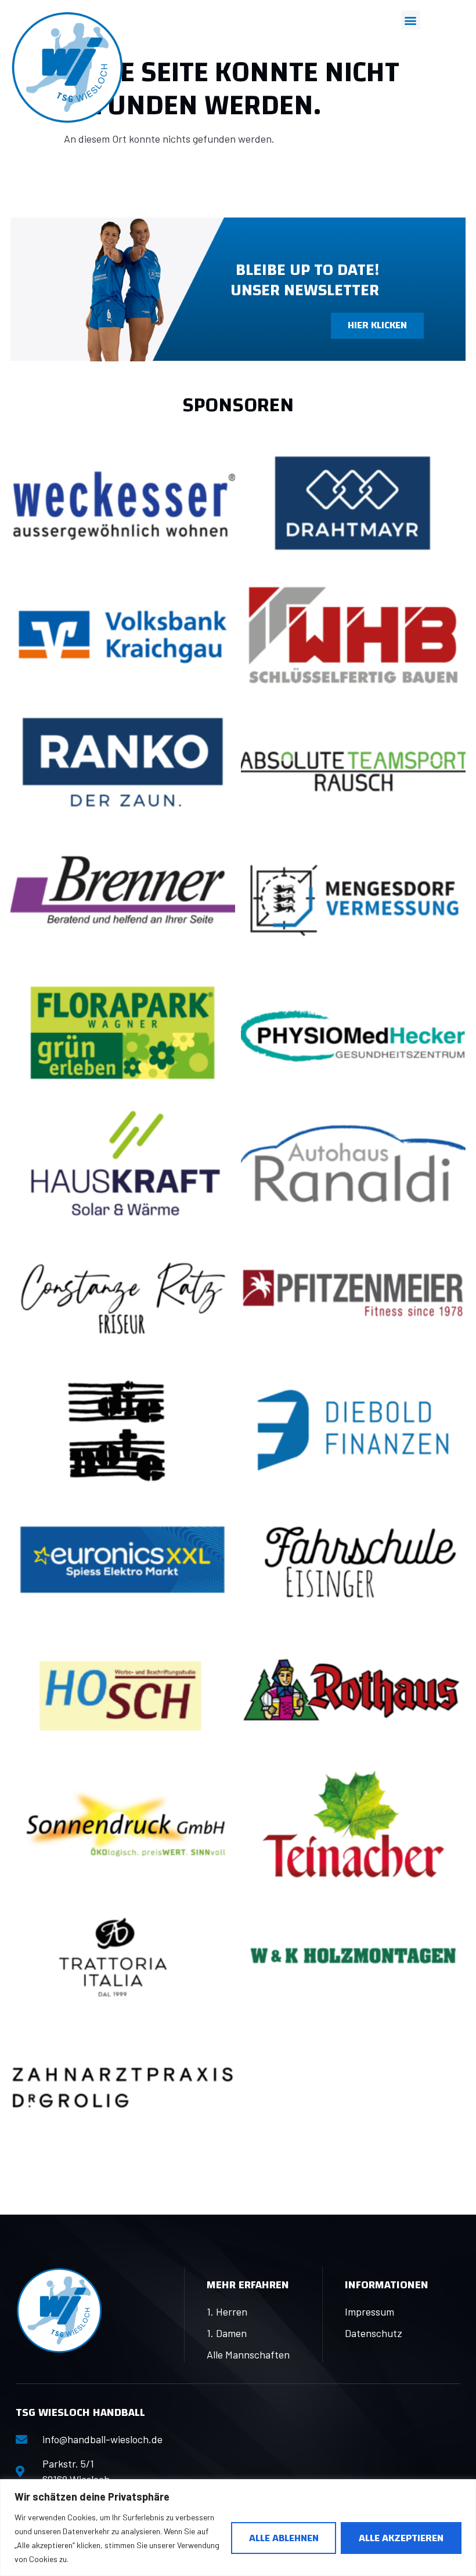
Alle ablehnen (284, 2538)
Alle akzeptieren (401, 2538)
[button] (411, 20)
